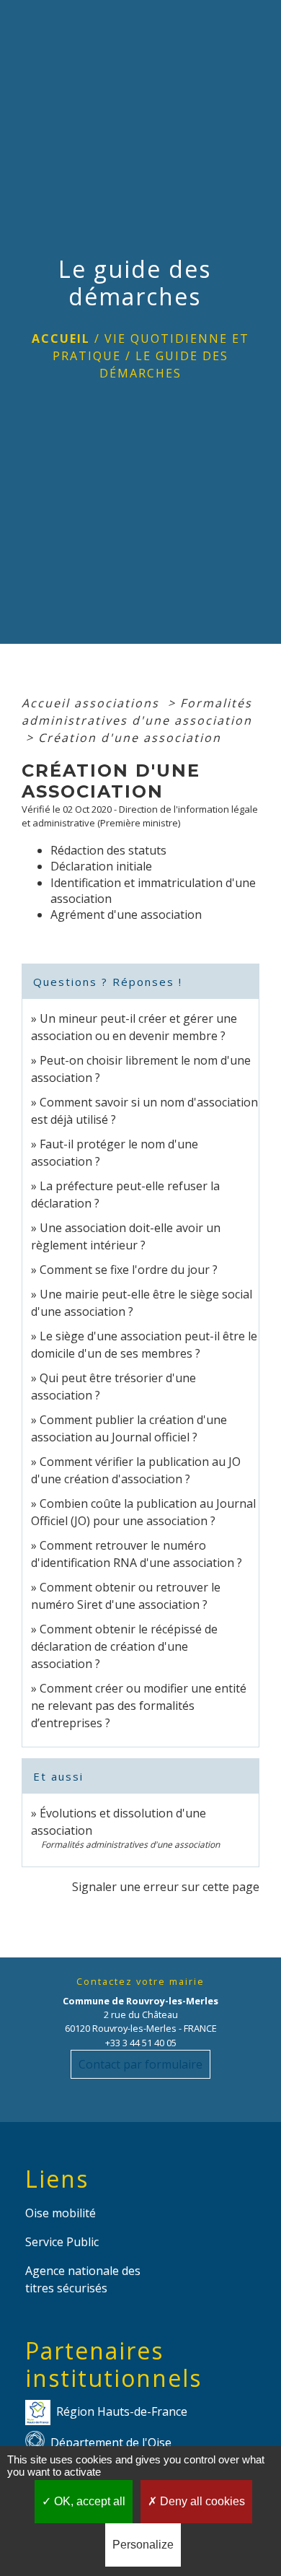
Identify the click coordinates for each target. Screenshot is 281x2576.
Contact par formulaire (140, 2064)
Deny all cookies (201, 2501)
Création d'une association (130, 738)
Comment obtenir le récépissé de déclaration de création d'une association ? (124, 1646)
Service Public (62, 2242)
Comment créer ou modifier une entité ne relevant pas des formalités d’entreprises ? (139, 1706)
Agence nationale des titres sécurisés (83, 2279)
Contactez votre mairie (140, 1982)
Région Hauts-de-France (122, 2411)
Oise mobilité (61, 2213)
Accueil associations (93, 703)
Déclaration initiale (101, 866)
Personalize (143, 2545)
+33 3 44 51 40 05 (141, 2043)
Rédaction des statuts (108, 850)
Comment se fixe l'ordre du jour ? (129, 1270)
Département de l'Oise (111, 2442)
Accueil (61, 339)
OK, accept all (88, 2501)
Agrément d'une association (126, 914)
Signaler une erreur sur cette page (166, 1887)
